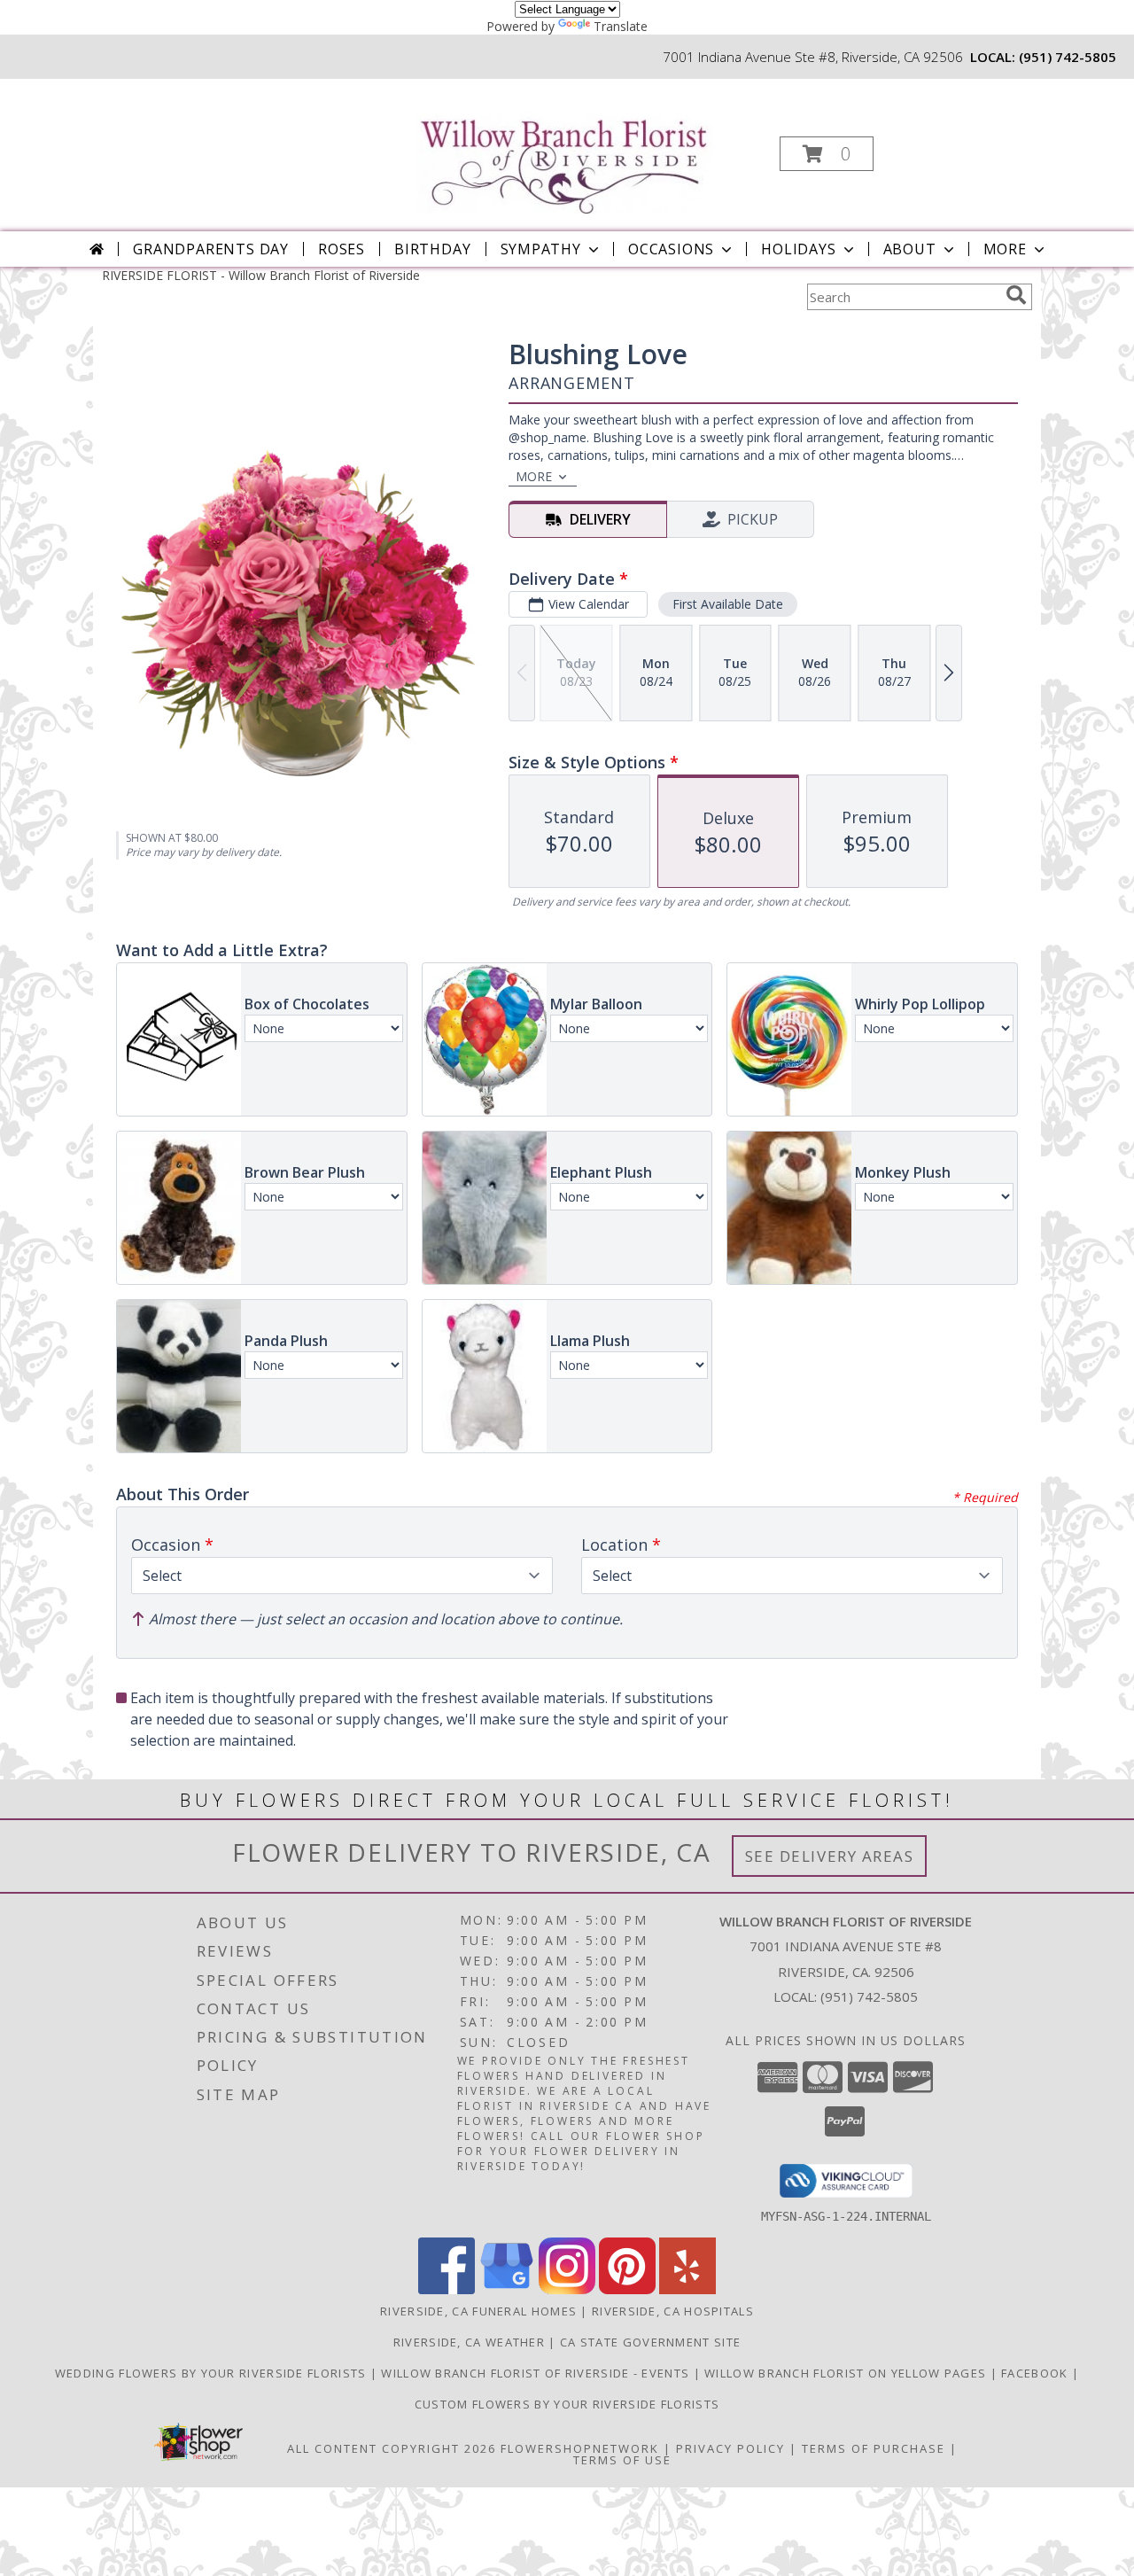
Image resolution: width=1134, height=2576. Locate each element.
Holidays (798, 249)
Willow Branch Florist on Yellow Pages (847, 2373)
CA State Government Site (650, 2342)
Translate (621, 26)
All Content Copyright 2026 (392, 2448)
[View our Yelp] (687, 2289)
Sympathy (541, 249)
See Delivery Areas (830, 1856)
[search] (1016, 295)
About (910, 249)
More (1005, 249)
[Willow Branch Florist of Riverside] (566, 147)
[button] (827, 154)
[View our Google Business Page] (507, 2289)
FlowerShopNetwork (580, 2448)
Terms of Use (622, 2460)
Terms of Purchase (874, 2448)
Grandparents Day (211, 249)
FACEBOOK (1037, 2373)
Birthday (432, 249)
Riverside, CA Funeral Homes (478, 2311)
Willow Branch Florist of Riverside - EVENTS (537, 2373)
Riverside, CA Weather (469, 2342)
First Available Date (728, 604)
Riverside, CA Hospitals (673, 2311)
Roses (342, 249)
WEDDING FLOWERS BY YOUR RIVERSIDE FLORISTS (213, 2373)
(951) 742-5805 (1068, 57)
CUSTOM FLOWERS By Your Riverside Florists (567, 2404)
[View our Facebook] (447, 2289)
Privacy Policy (730, 2448)
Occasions (671, 249)
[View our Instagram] (567, 2289)
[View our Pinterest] (627, 2289)
